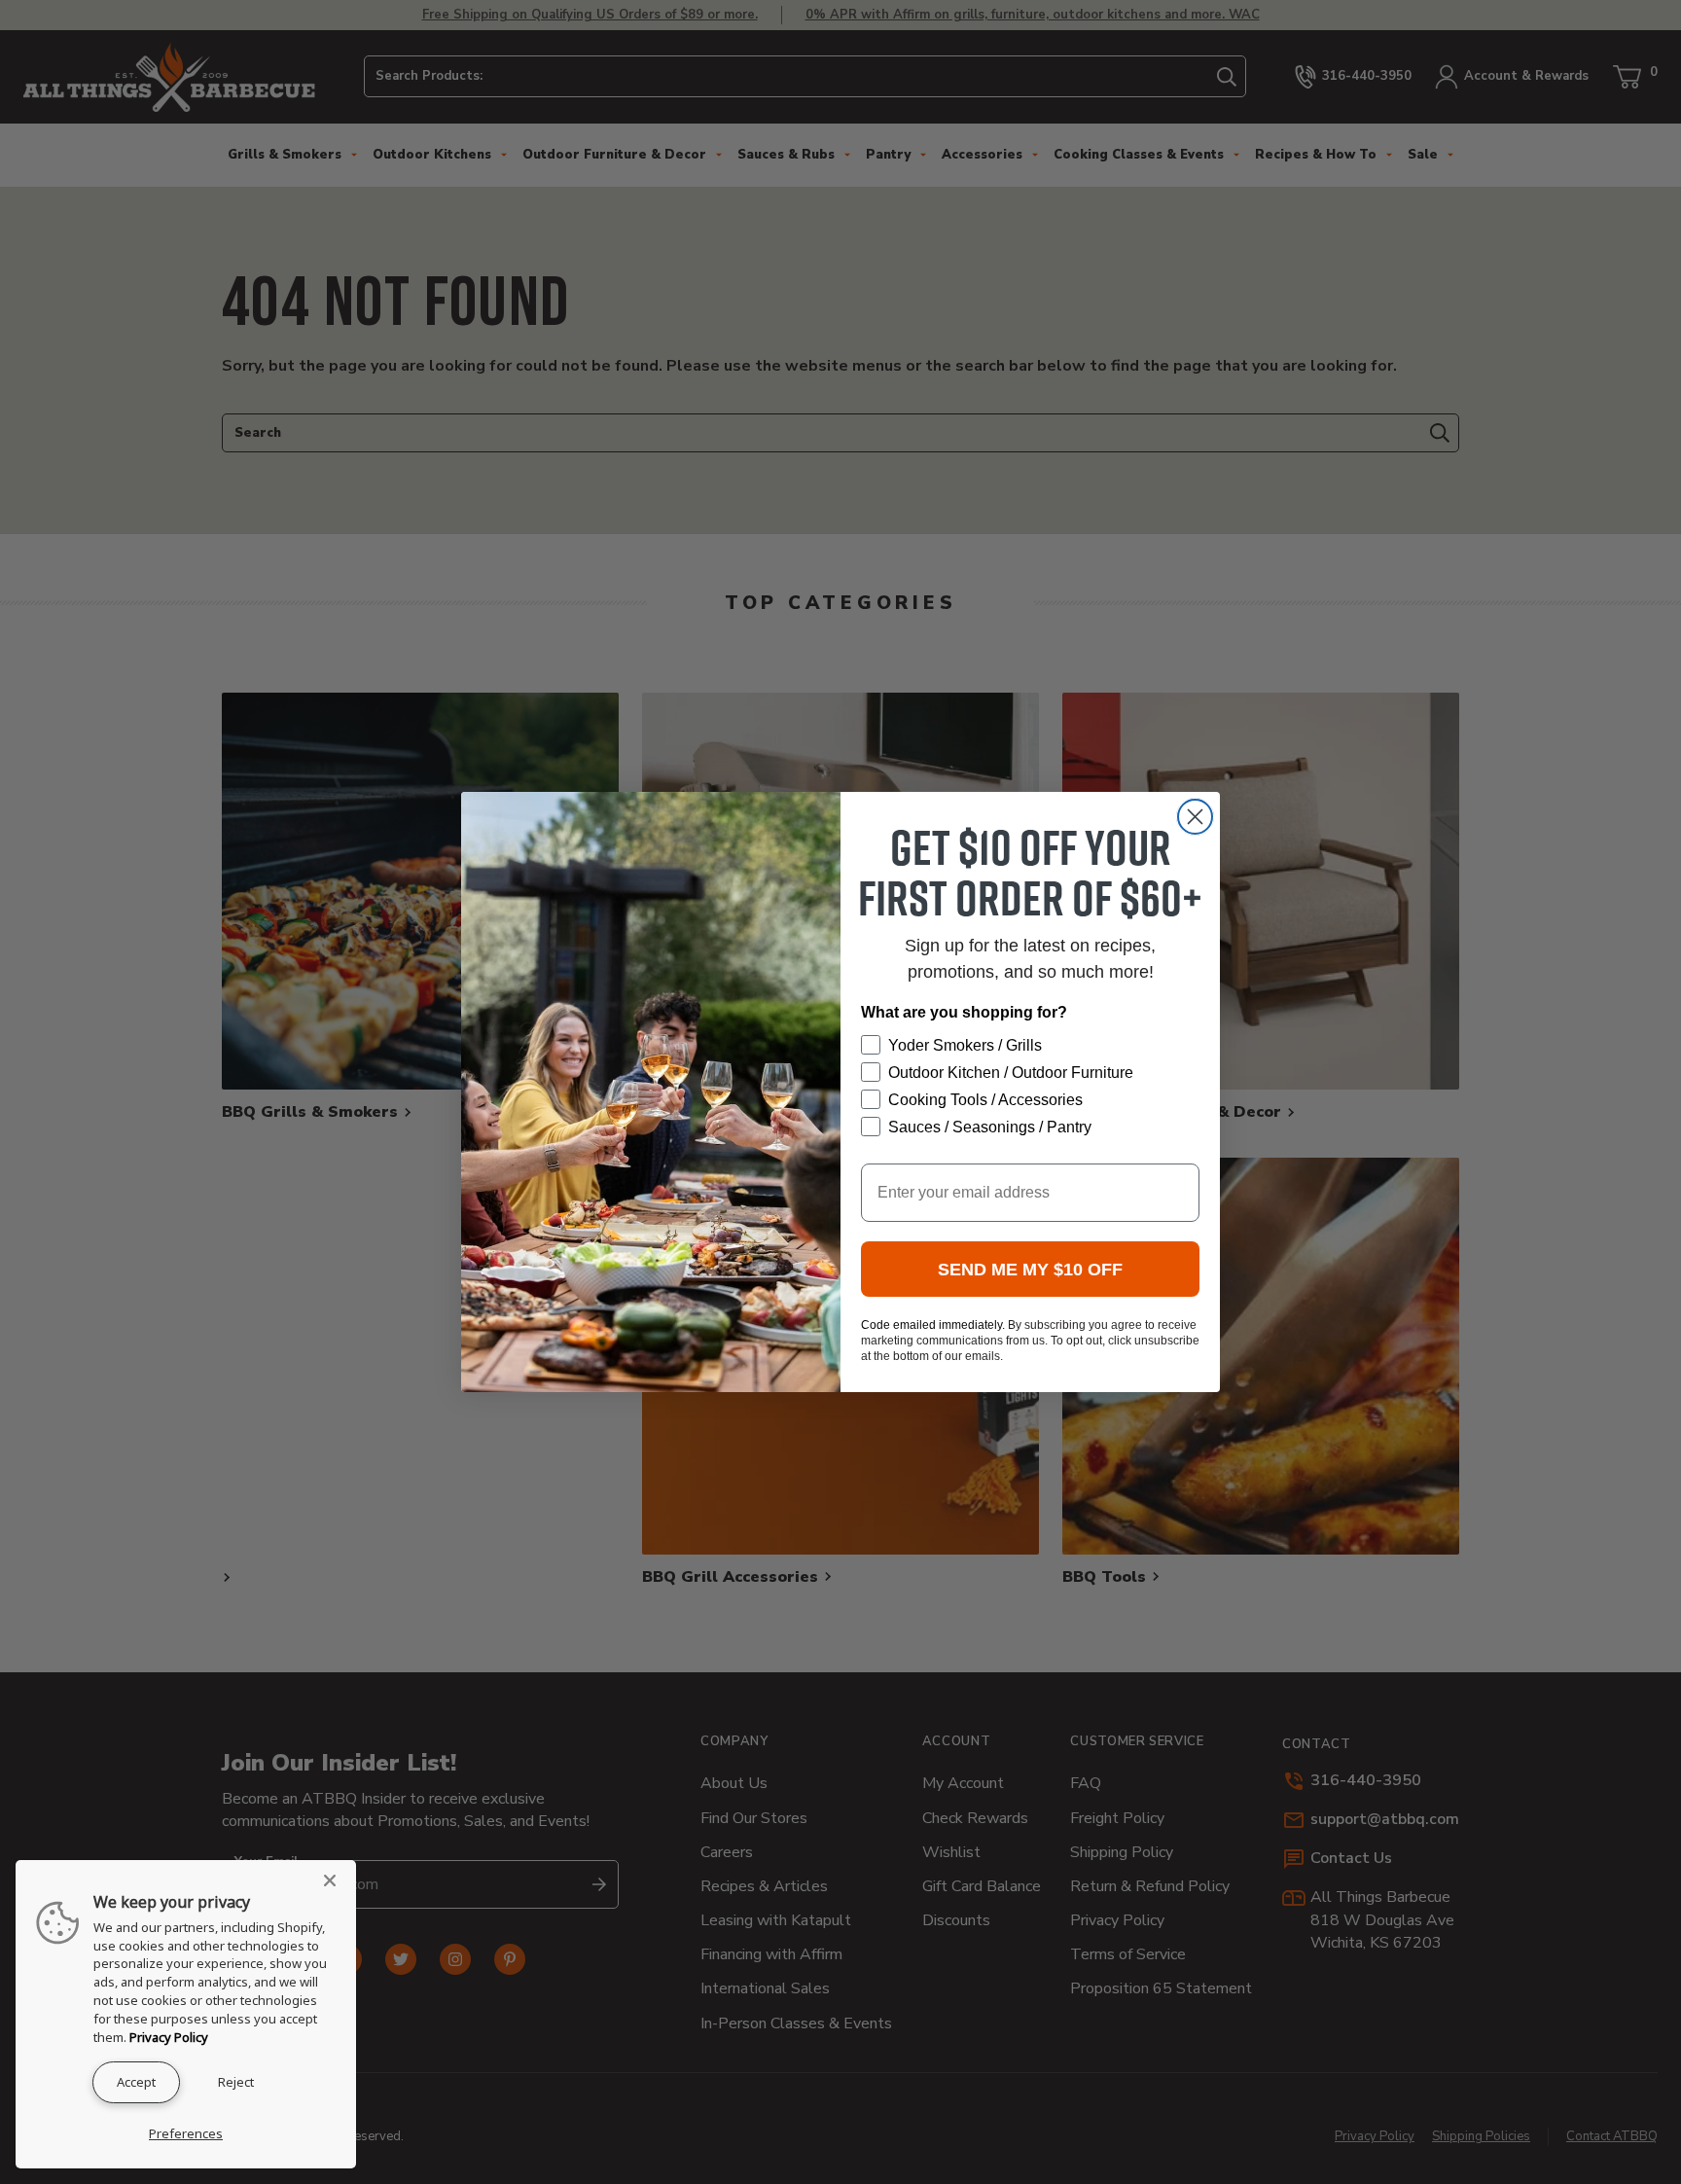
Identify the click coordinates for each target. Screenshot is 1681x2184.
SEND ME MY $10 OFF (1030, 1270)
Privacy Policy (169, 2037)
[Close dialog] (1195, 817)
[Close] (336, 1880)
